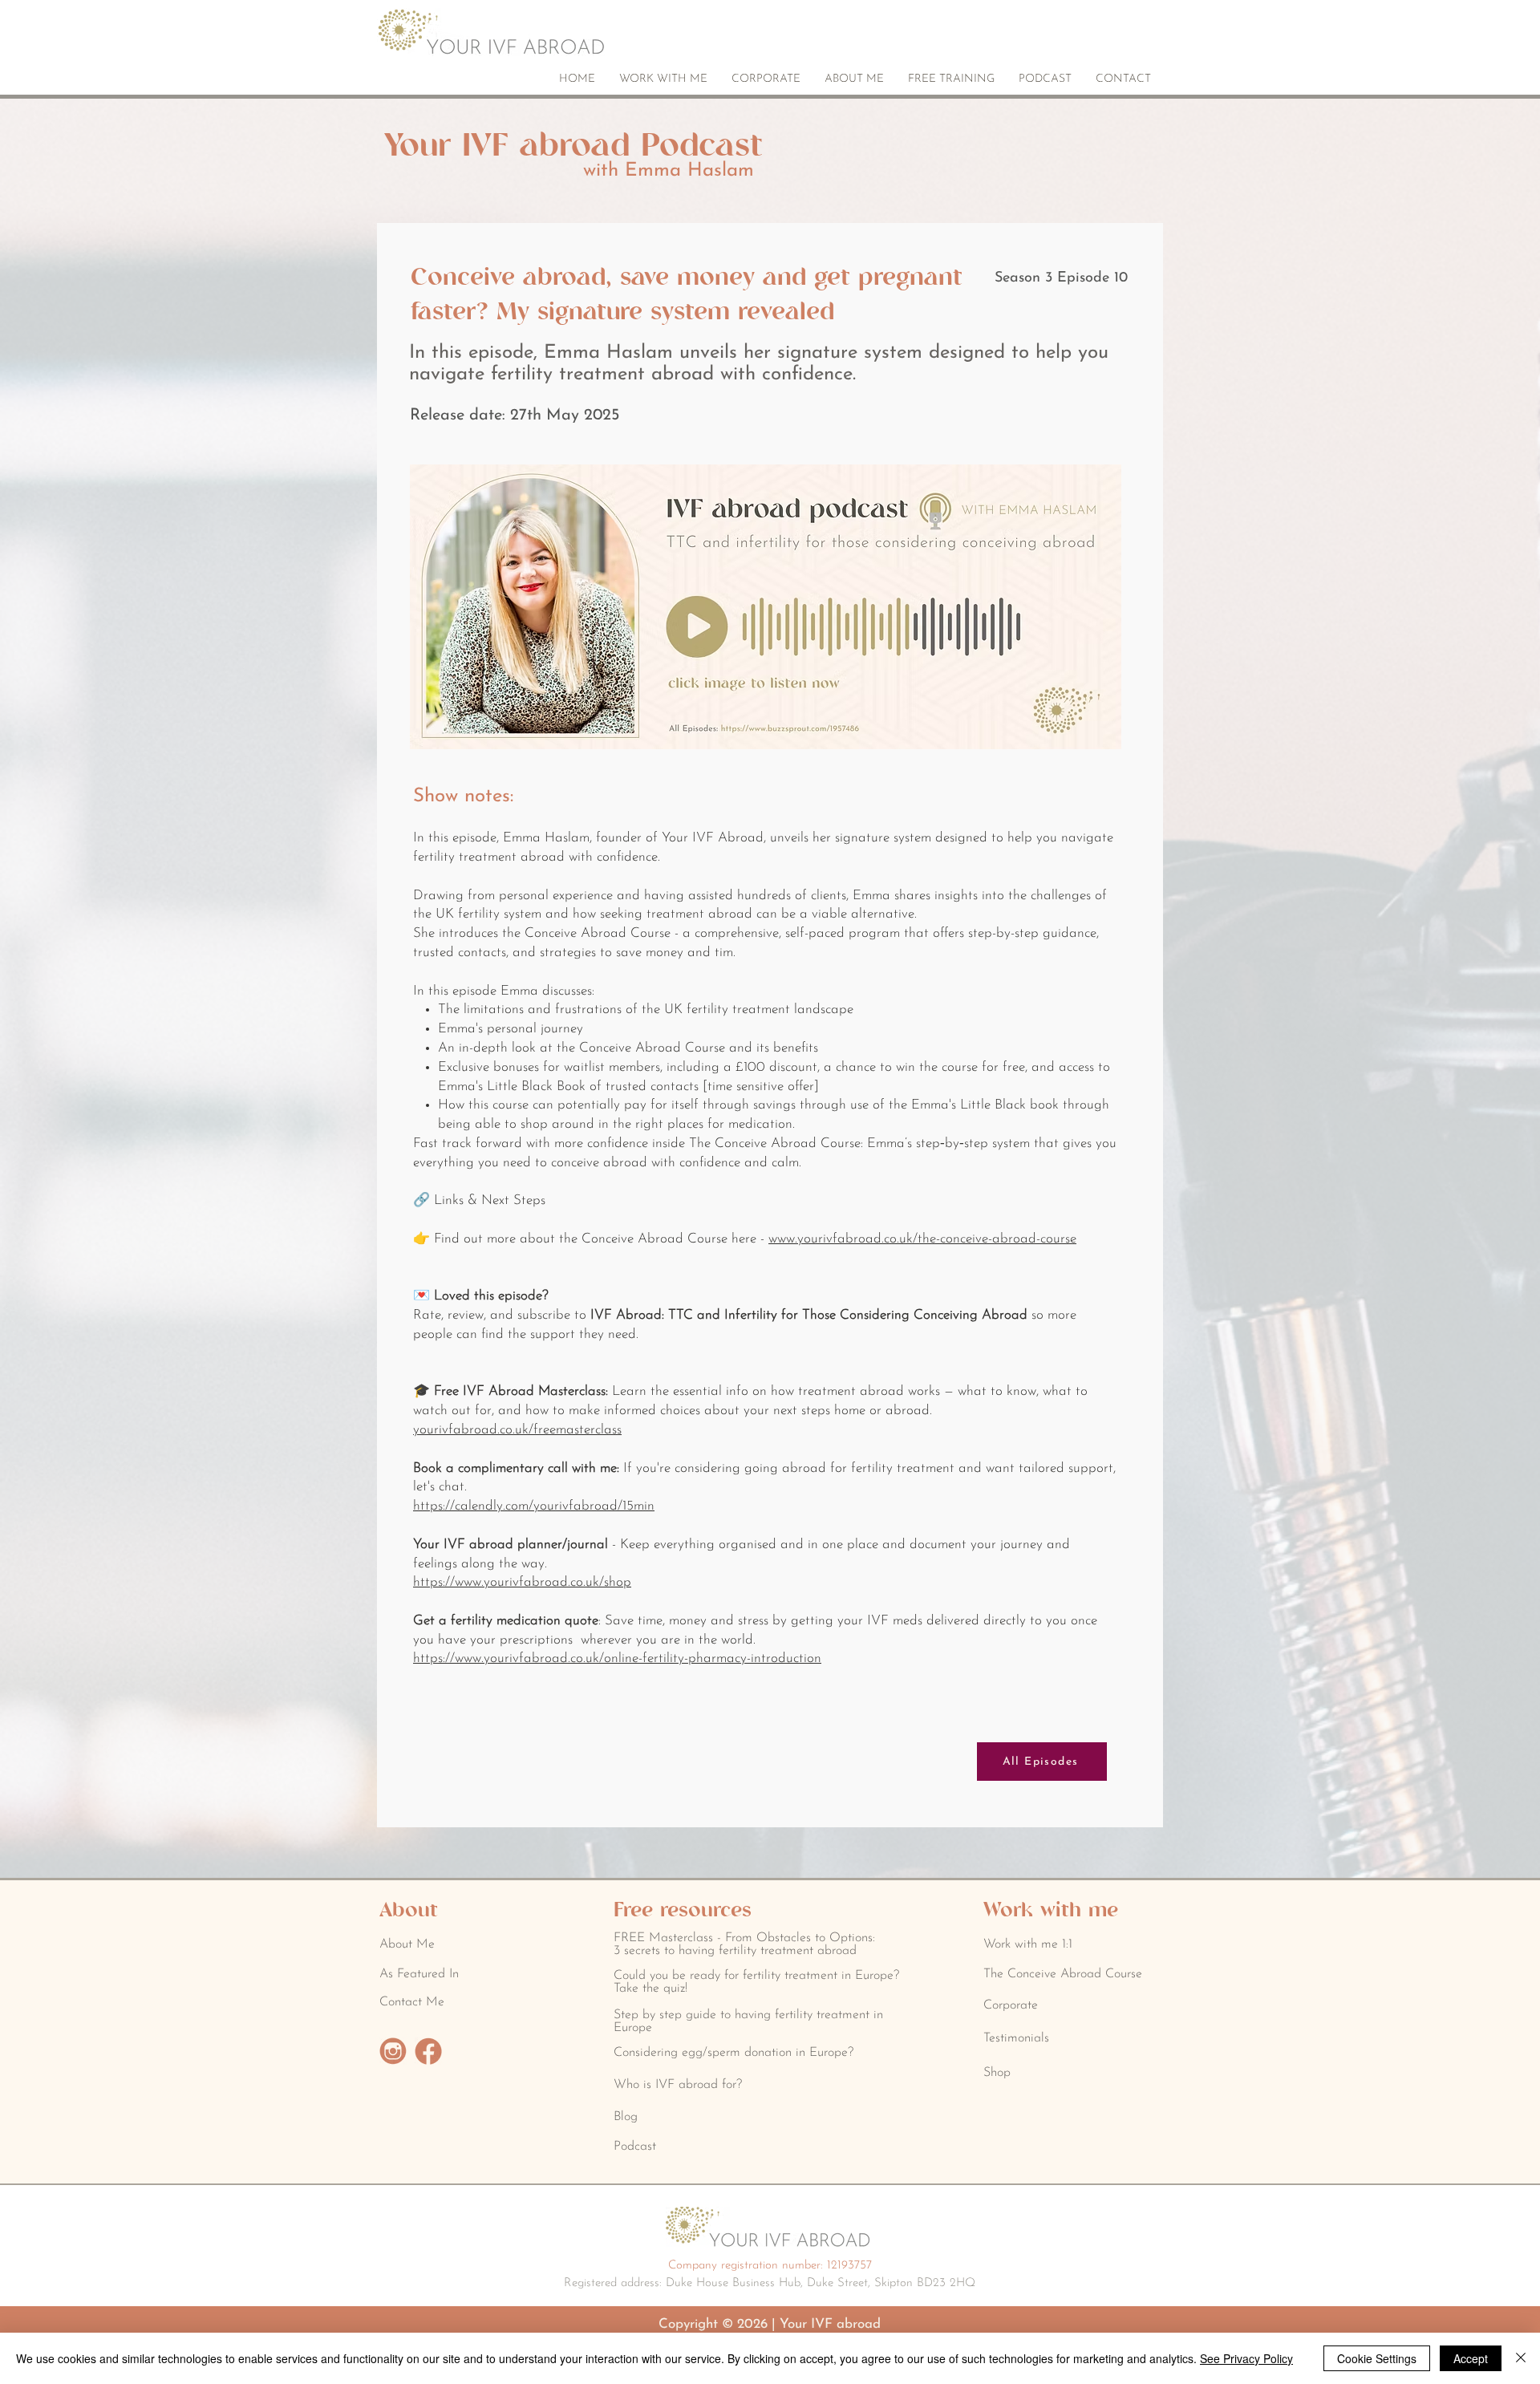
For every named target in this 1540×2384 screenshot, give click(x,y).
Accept (1471, 2358)
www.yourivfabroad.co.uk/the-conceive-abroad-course (922, 1239)
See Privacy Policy (1246, 2358)
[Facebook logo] (428, 2051)
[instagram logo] (393, 2051)
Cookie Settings (1377, 2358)
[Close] (1521, 2358)
